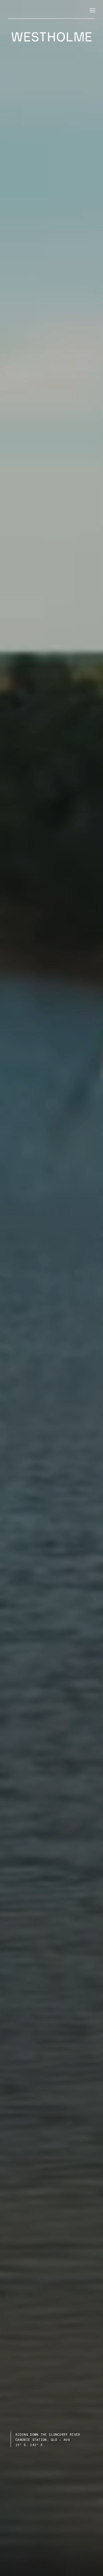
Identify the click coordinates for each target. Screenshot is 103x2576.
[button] (92, 11)
